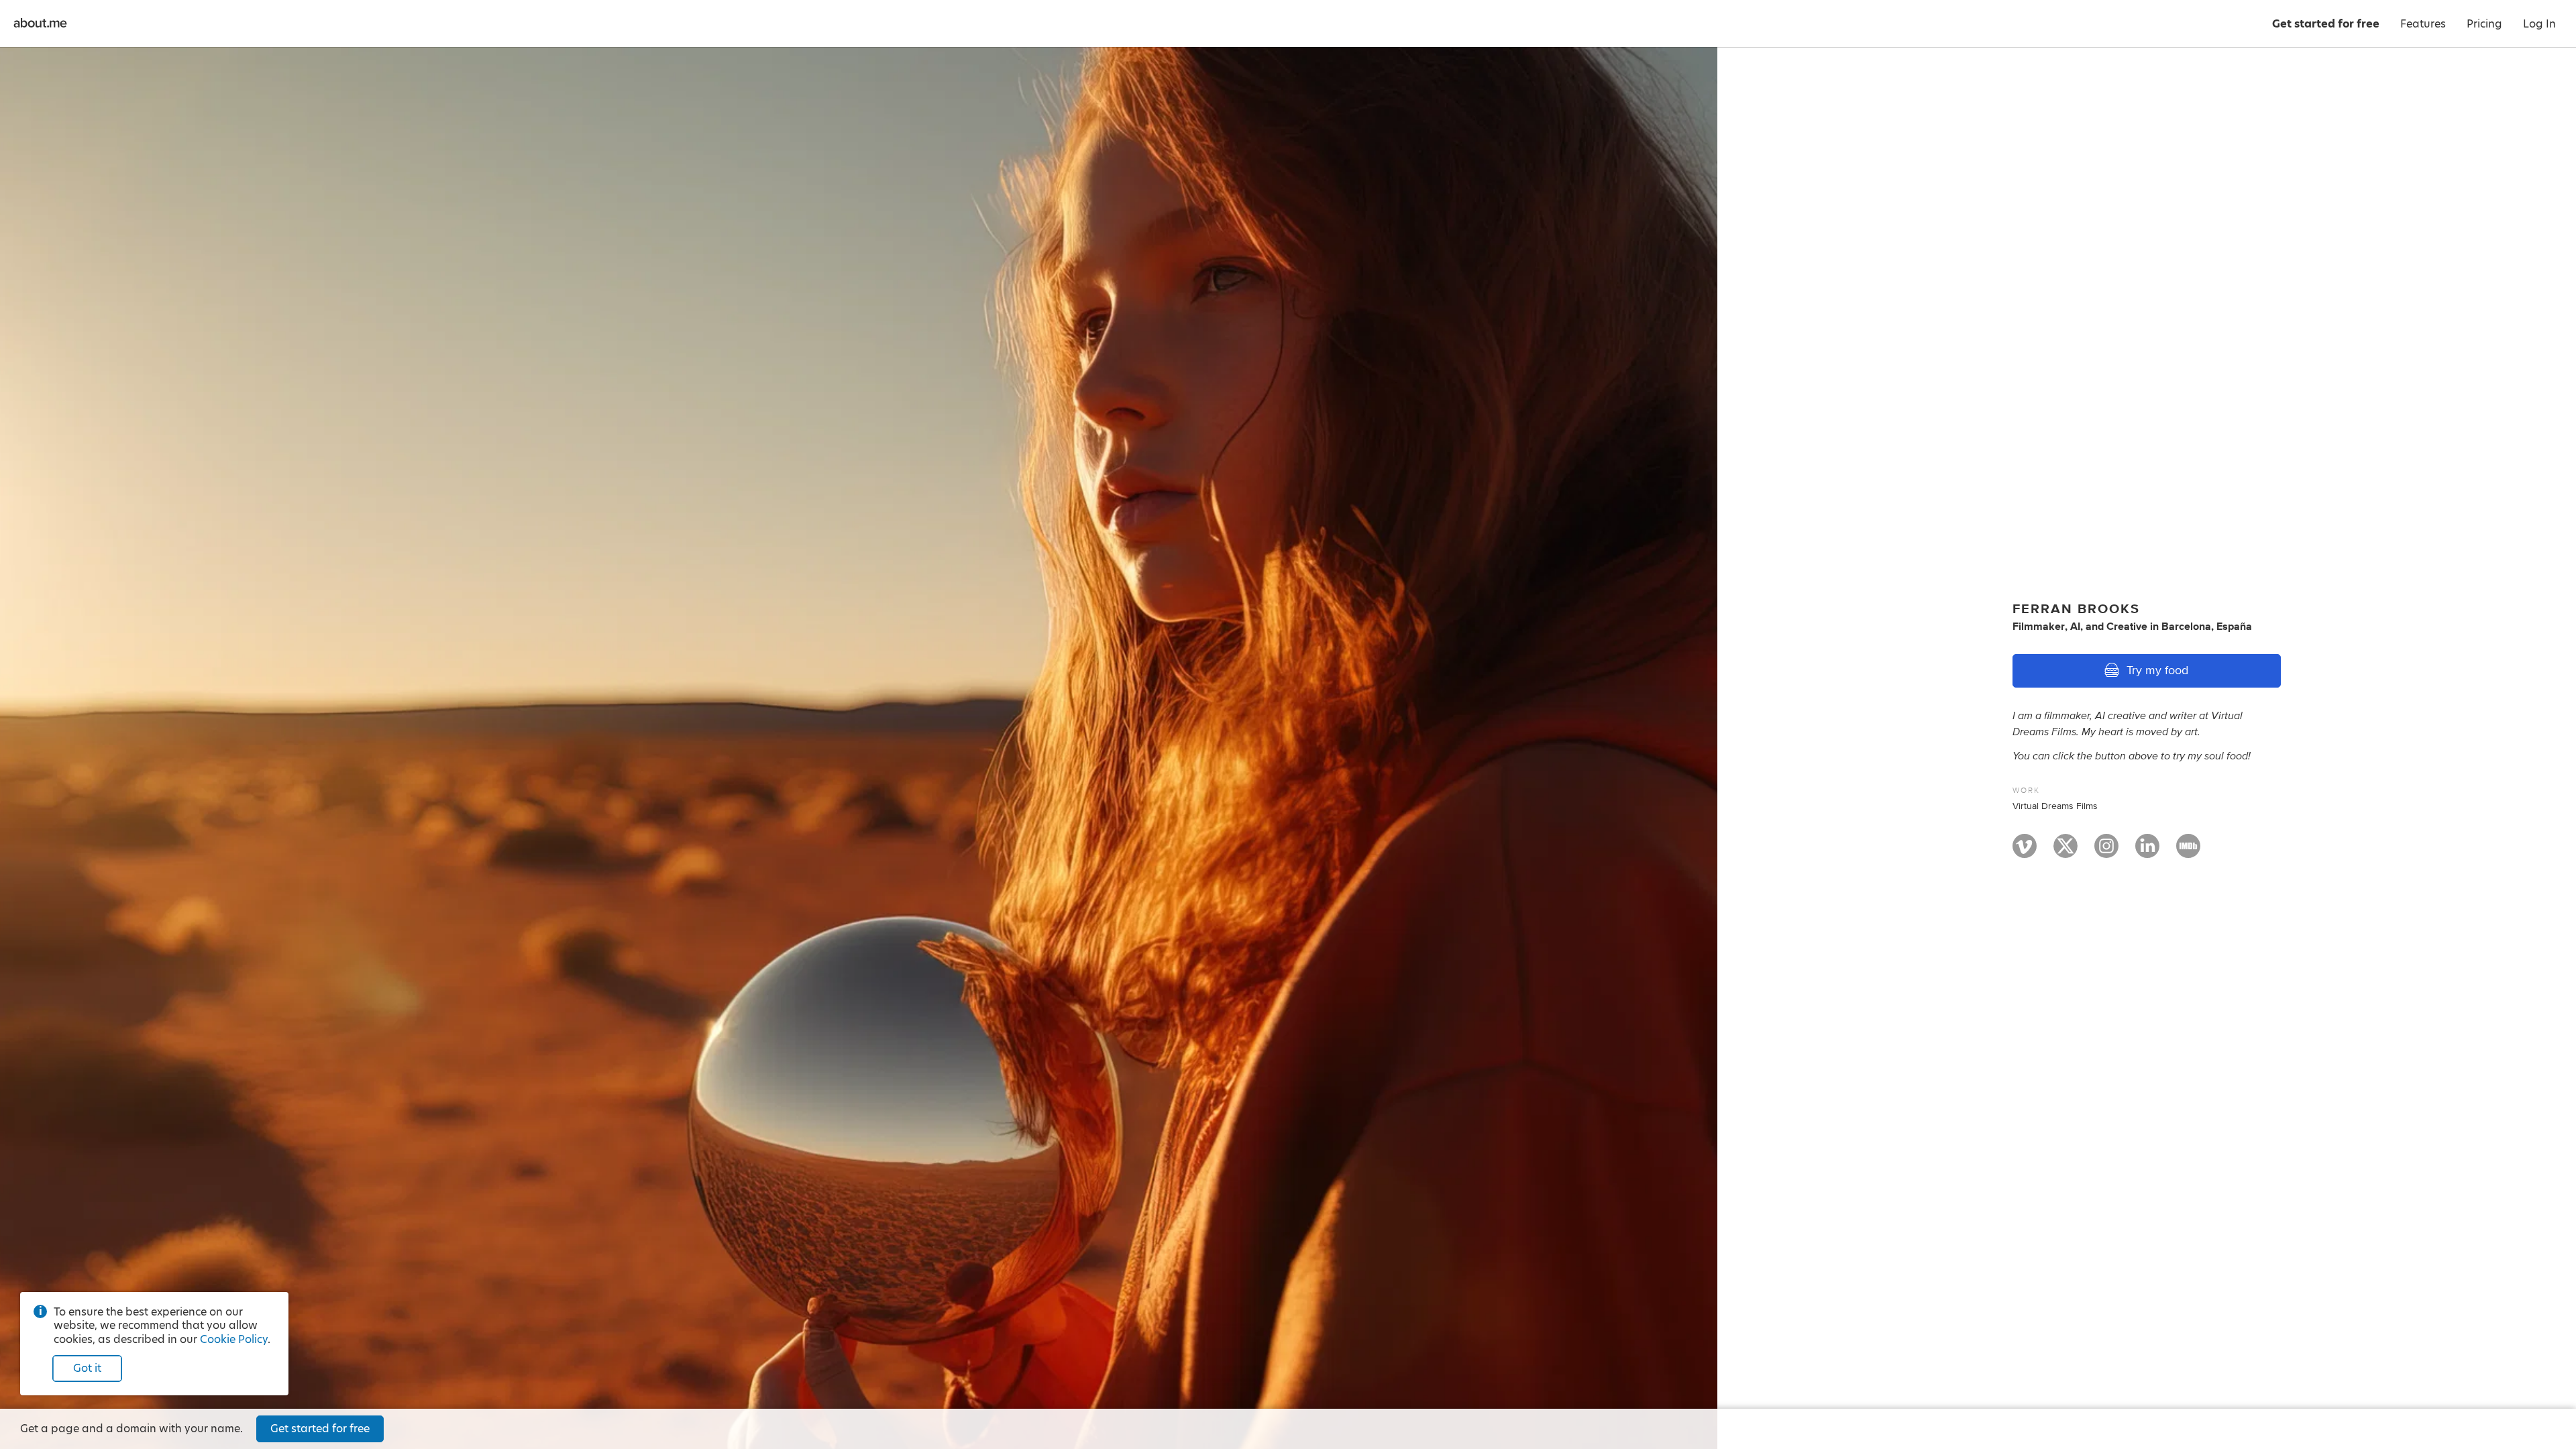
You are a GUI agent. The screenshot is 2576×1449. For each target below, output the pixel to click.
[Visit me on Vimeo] (2025, 852)
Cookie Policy (234, 1339)
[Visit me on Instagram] (2106, 852)
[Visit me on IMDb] (2188, 852)
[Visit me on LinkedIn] (2147, 852)
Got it (87, 1368)
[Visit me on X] (2065, 852)
